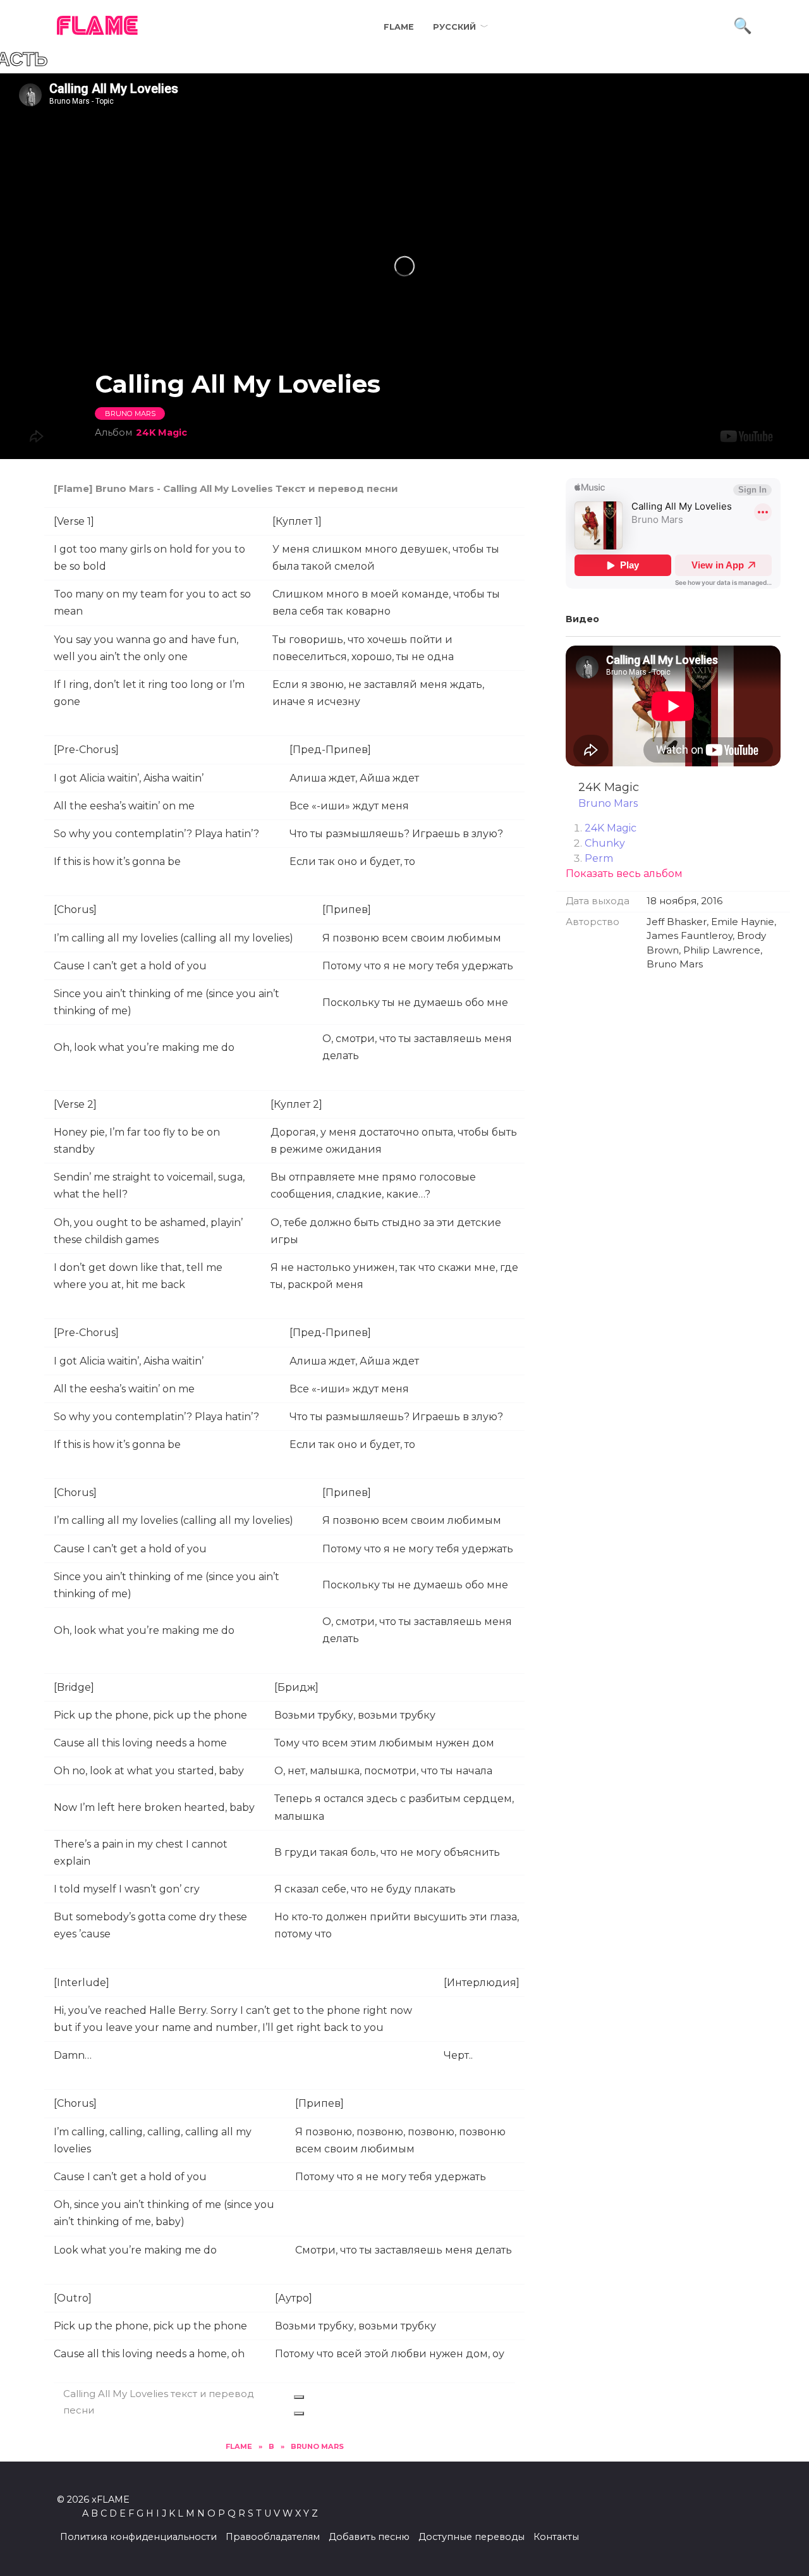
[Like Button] (299, 2397)
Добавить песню (369, 2537)
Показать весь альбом (624, 874)
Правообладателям (273, 2537)
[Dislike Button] (299, 2413)
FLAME (98, 27)
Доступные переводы (471, 2537)
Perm (599, 858)
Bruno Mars (130, 414)
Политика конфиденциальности (138, 2537)
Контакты (556, 2537)
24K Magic (161, 432)
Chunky (605, 843)
